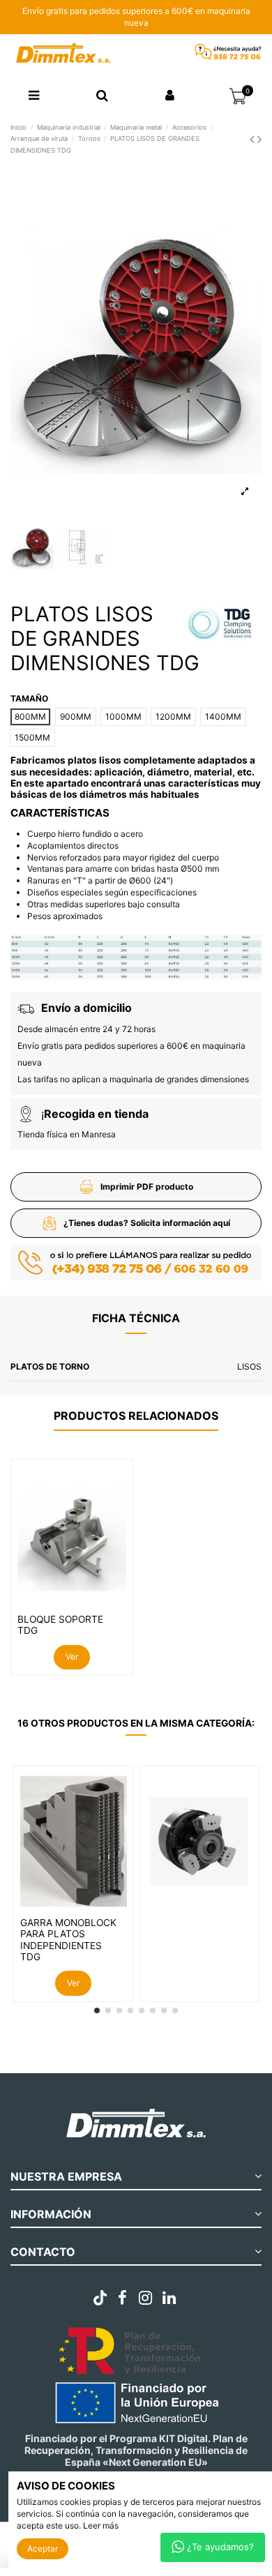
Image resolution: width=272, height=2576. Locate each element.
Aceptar (43, 2548)
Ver (72, 1657)
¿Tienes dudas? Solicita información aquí (147, 1223)
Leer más (101, 2525)
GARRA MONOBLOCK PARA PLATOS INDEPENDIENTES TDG (68, 1940)
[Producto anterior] (254, 139)
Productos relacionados (136, 1416)
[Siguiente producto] (259, 139)
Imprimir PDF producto (147, 1187)
